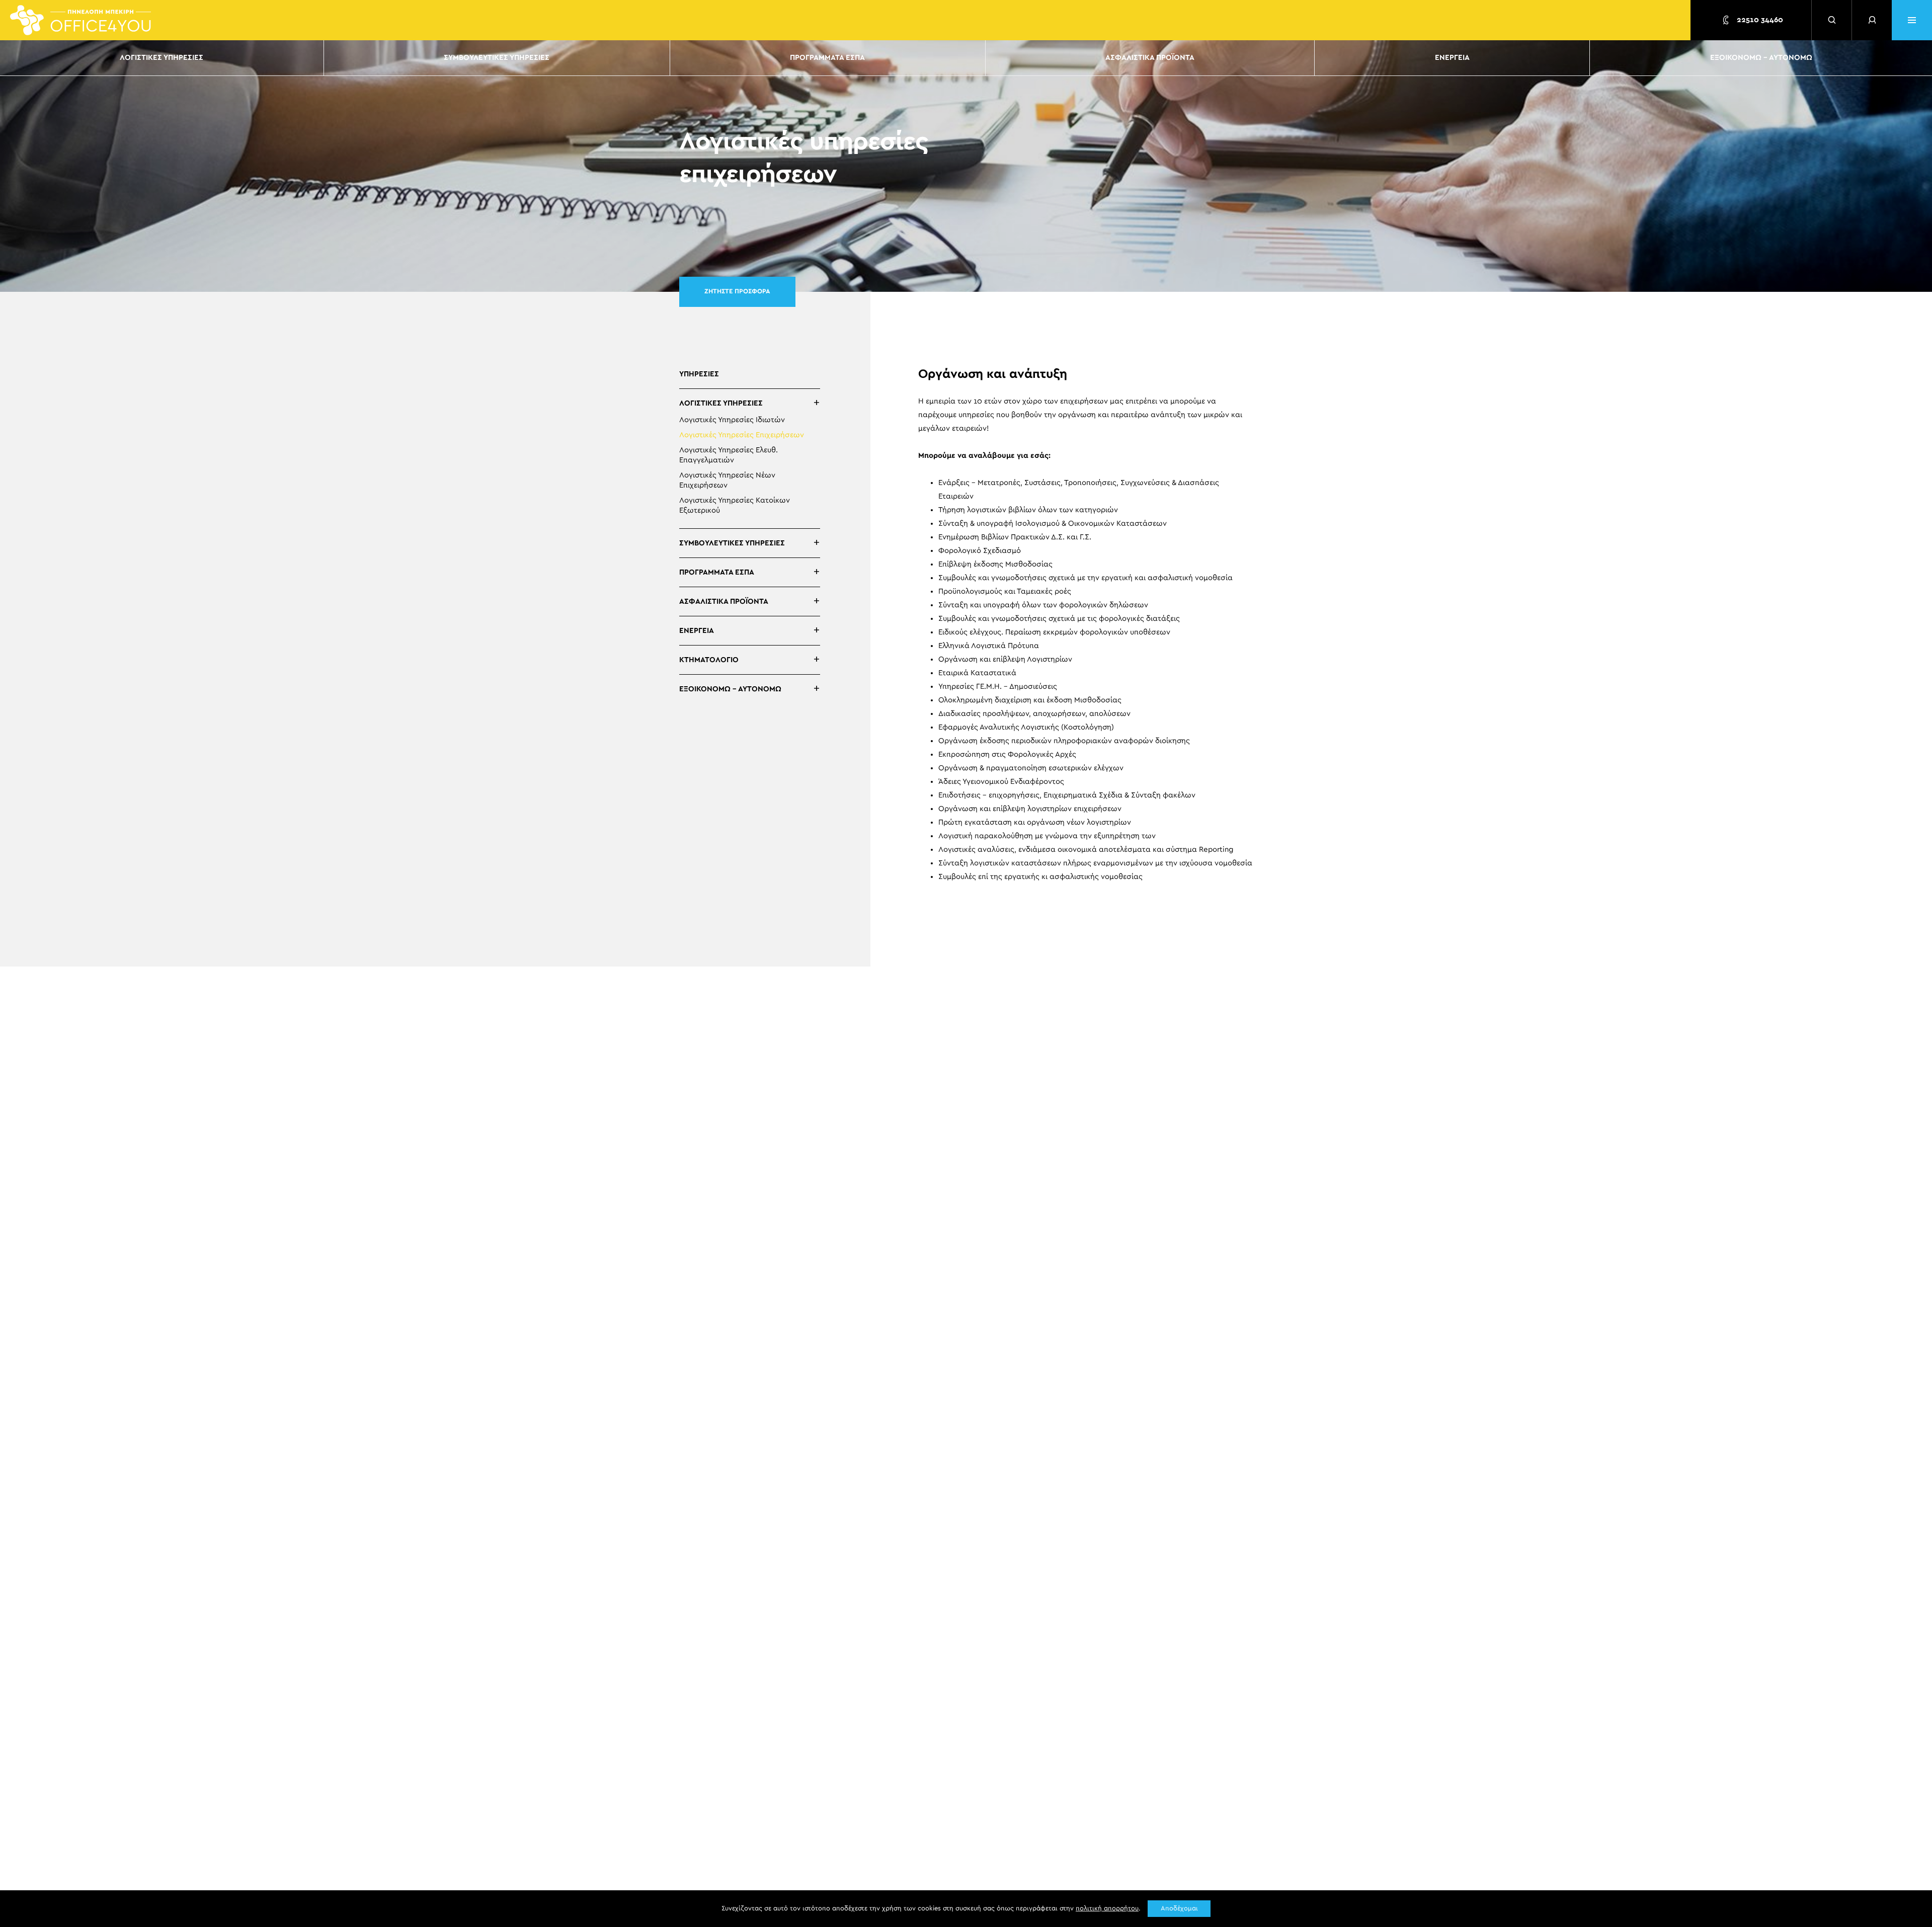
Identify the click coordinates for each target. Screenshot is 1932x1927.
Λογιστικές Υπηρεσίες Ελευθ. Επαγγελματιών (729, 455)
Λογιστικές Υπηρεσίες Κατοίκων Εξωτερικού (735, 505)
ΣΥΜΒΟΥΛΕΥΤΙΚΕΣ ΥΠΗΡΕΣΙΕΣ (497, 58)
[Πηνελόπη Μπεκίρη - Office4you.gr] (80, 20)
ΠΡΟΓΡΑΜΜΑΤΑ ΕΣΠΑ (827, 58)
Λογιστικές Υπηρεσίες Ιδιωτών (732, 420)
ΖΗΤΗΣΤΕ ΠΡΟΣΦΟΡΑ (737, 292)
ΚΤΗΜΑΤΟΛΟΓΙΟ (709, 660)
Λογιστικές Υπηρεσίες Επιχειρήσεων (742, 435)
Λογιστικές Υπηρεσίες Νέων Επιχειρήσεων (727, 480)
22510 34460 (1759, 20)
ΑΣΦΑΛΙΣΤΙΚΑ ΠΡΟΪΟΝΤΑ (1150, 58)
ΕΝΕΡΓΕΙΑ (1452, 58)
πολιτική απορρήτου (1107, 1909)
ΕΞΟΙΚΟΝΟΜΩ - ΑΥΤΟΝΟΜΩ (1761, 58)
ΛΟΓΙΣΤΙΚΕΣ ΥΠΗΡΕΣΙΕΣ (162, 58)
